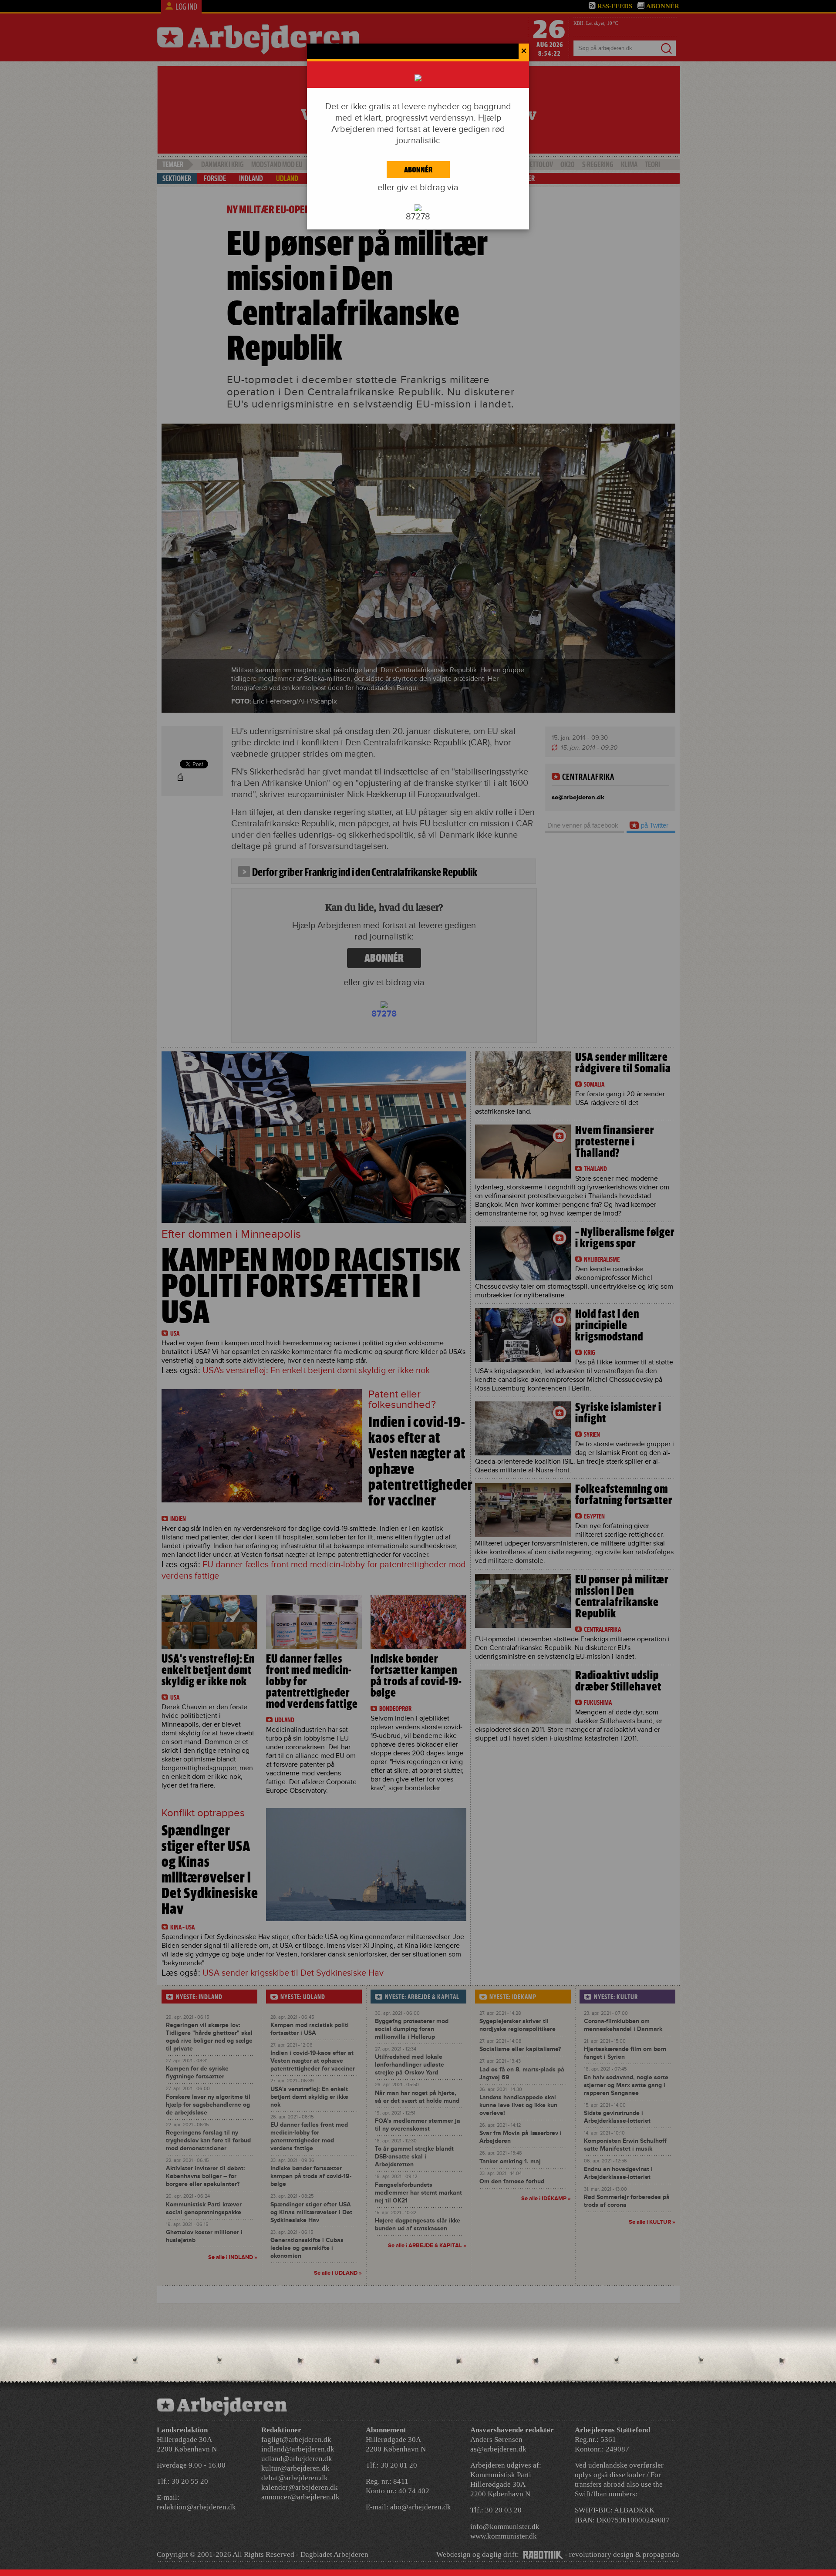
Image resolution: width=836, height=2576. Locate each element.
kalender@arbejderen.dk (300, 2487)
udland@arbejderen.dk (297, 2459)
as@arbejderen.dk (498, 2449)
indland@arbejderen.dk (298, 2449)
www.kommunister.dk (504, 2536)
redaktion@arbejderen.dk (196, 2507)
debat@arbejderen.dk (295, 2478)
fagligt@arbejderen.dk (296, 2440)
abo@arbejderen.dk (421, 2507)
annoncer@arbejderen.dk (300, 2497)
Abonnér (418, 170)
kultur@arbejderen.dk (295, 2468)
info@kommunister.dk (505, 2527)
